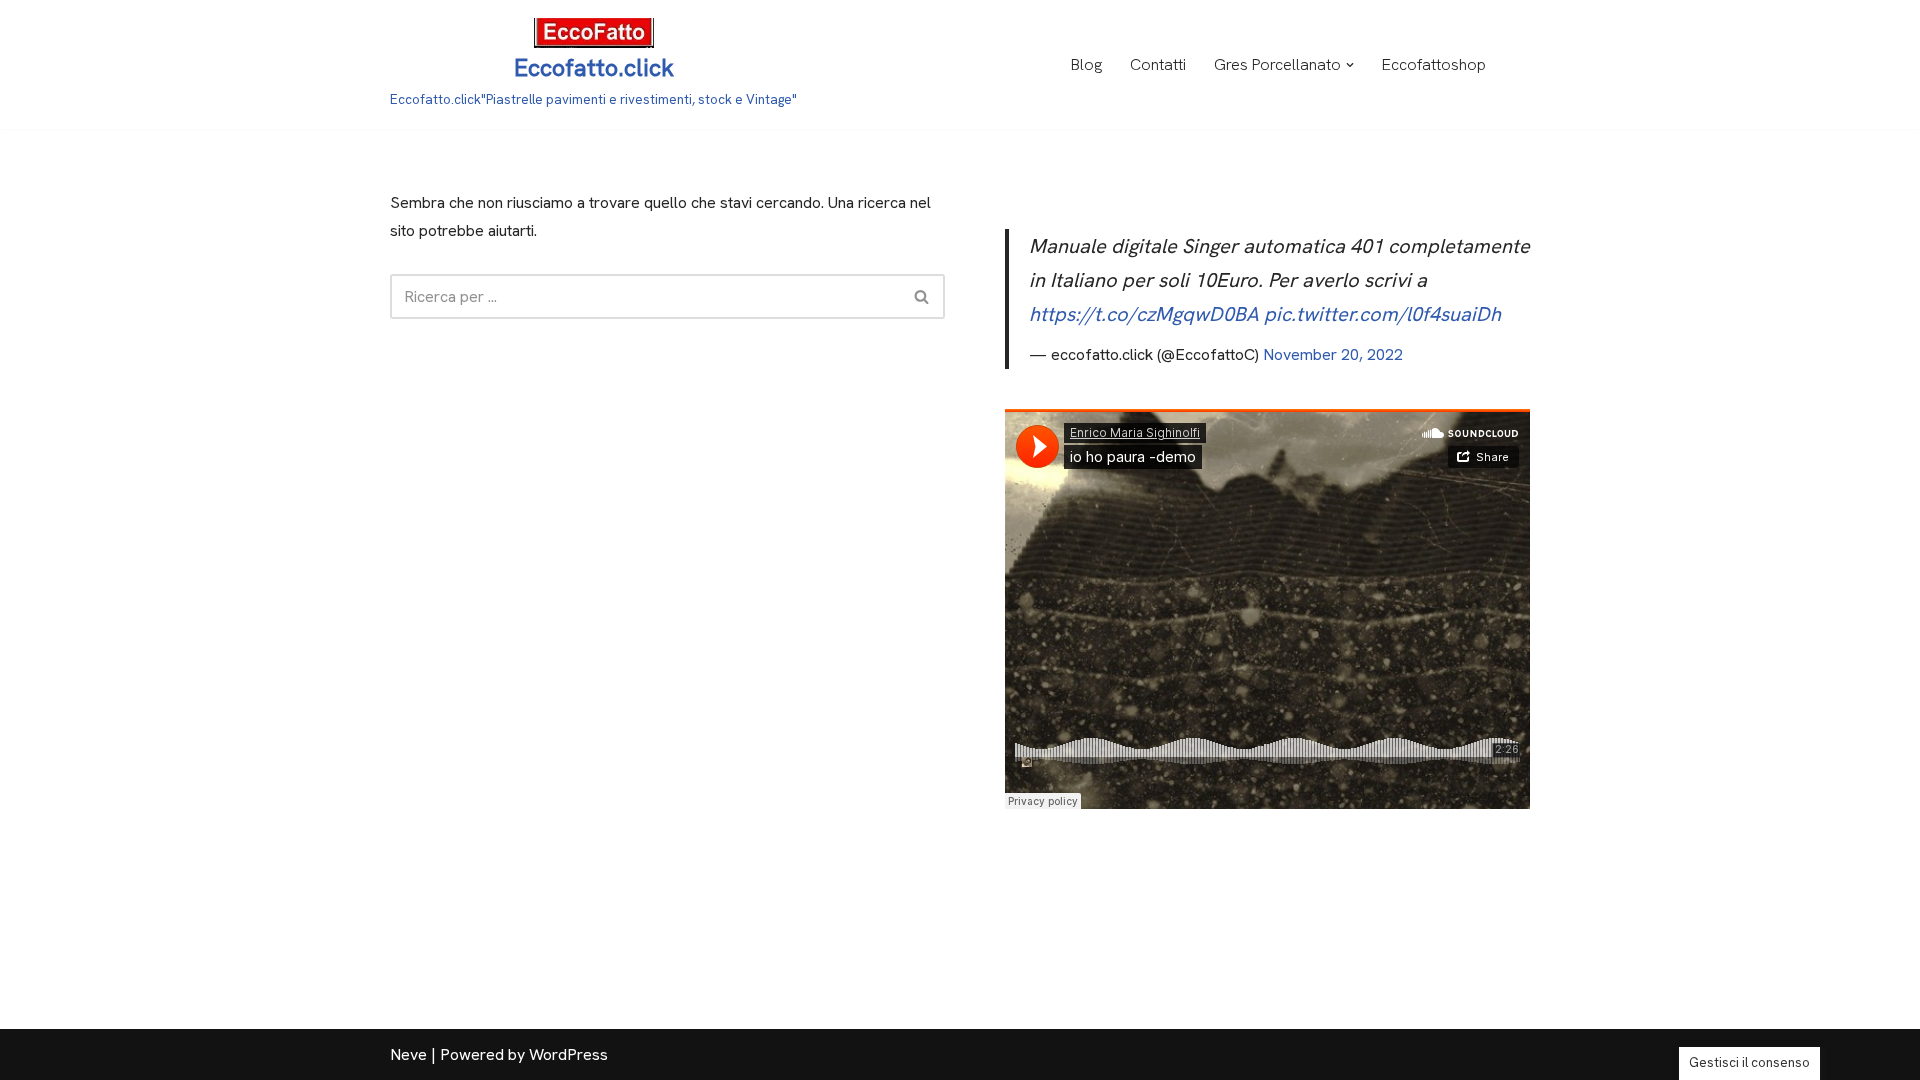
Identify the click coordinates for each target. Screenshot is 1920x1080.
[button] (1350, 65)
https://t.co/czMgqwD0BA (1144, 314)
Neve (408, 1054)
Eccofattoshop (1434, 64)
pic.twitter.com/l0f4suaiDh (1382, 314)
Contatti (1158, 64)
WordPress (568, 1054)
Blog (1086, 64)
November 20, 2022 (1333, 354)
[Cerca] (922, 296)
